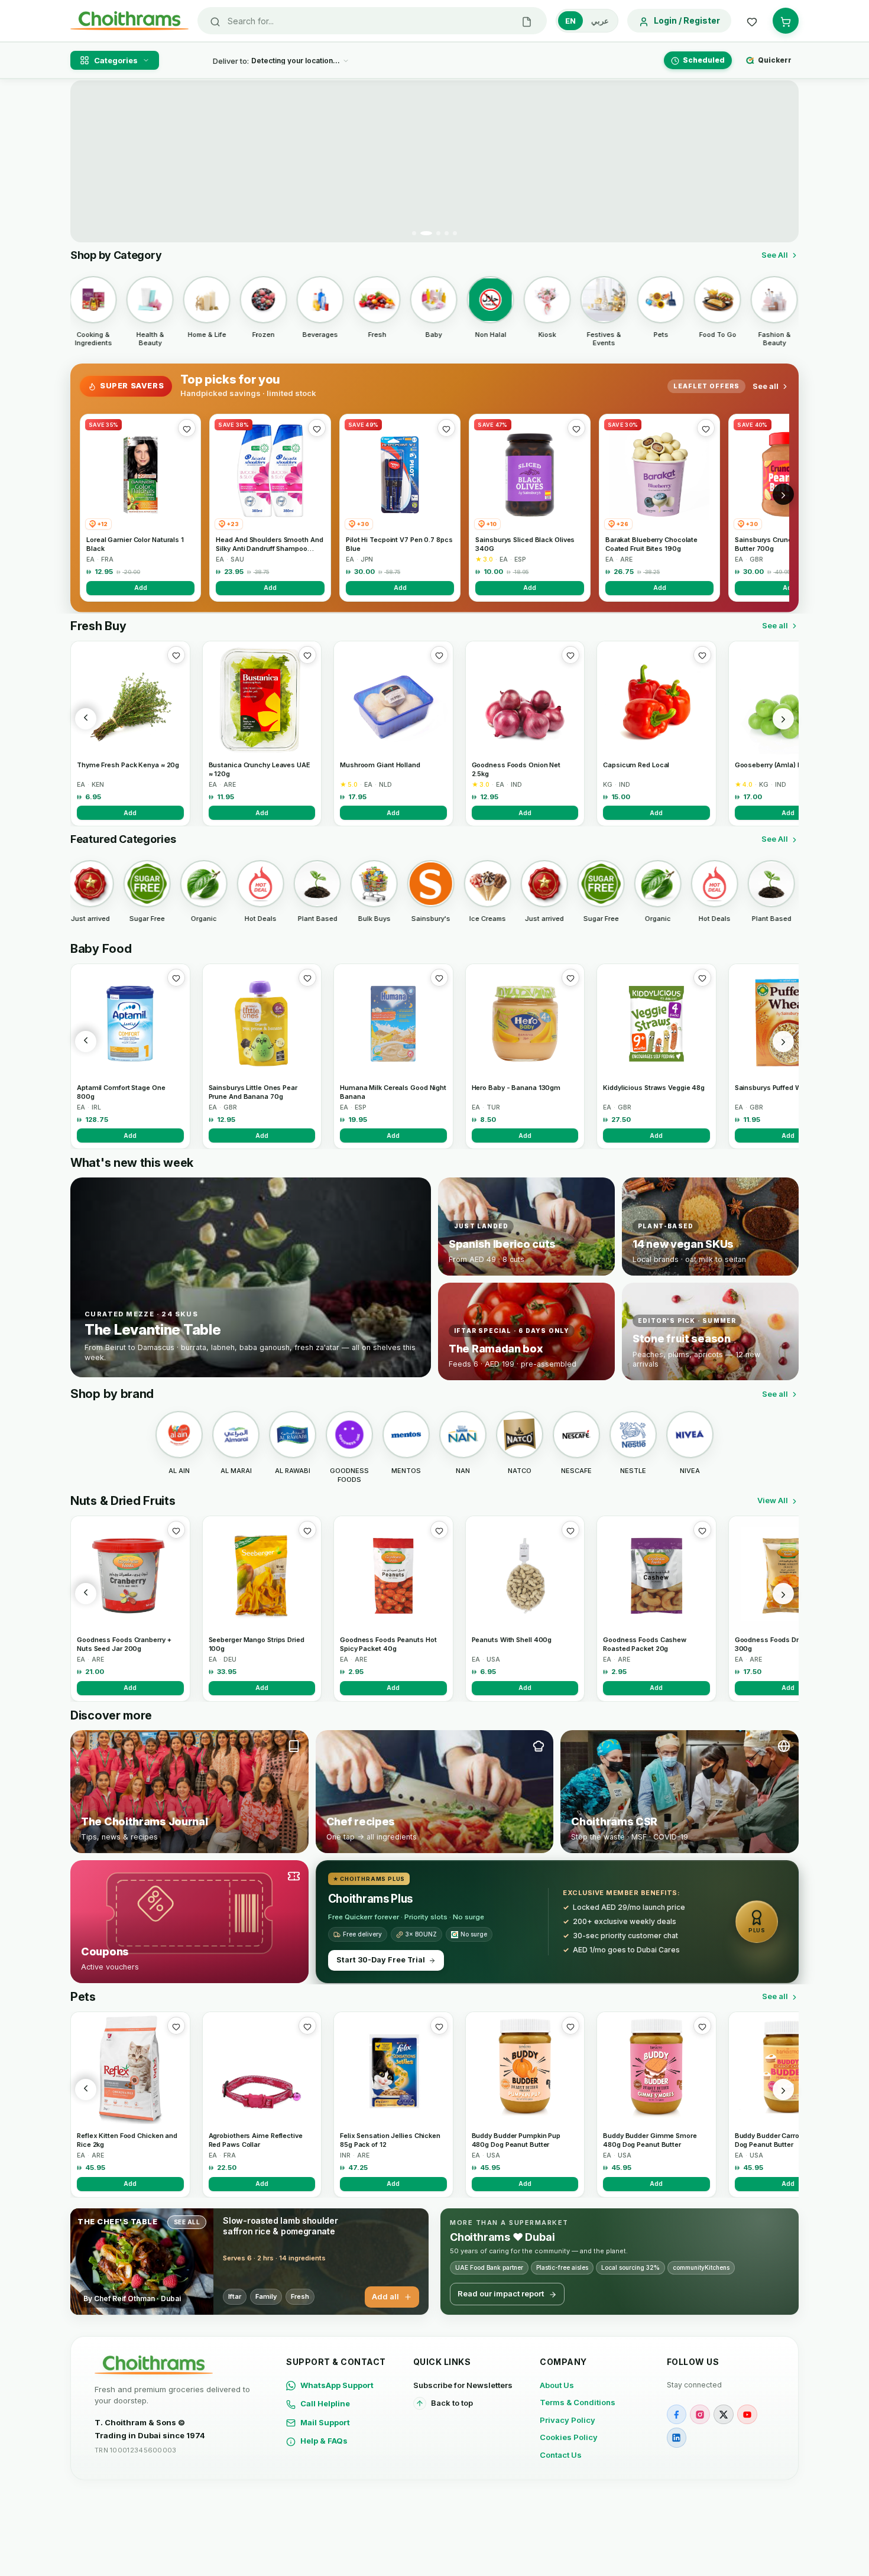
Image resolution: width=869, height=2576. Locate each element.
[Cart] (786, 21)
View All (773, 1500)
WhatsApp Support (337, 2385)
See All (775, 255)
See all (766, 386)
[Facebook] (677, 2415)
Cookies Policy (569, 2437)
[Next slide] (783, 161)
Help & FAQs (324, 2441)
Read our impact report (501, 2293)
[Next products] (783, 719)
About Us (557, 2385)
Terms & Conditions (578, 2402)
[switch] (587, 21)
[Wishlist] (752, 21)
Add (141, 588)
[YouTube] (747, 2415)
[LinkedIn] (677, 2438)
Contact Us (561, 2455)
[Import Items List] (527, 21)
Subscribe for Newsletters (463, 2385)
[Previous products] (86, 719)
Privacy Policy (568, 2420)
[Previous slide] (86, 161)
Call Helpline (325, 2403)
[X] (724, 2415)
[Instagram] (700, 2415)
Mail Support (325, 2422)
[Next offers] (783, 494)
